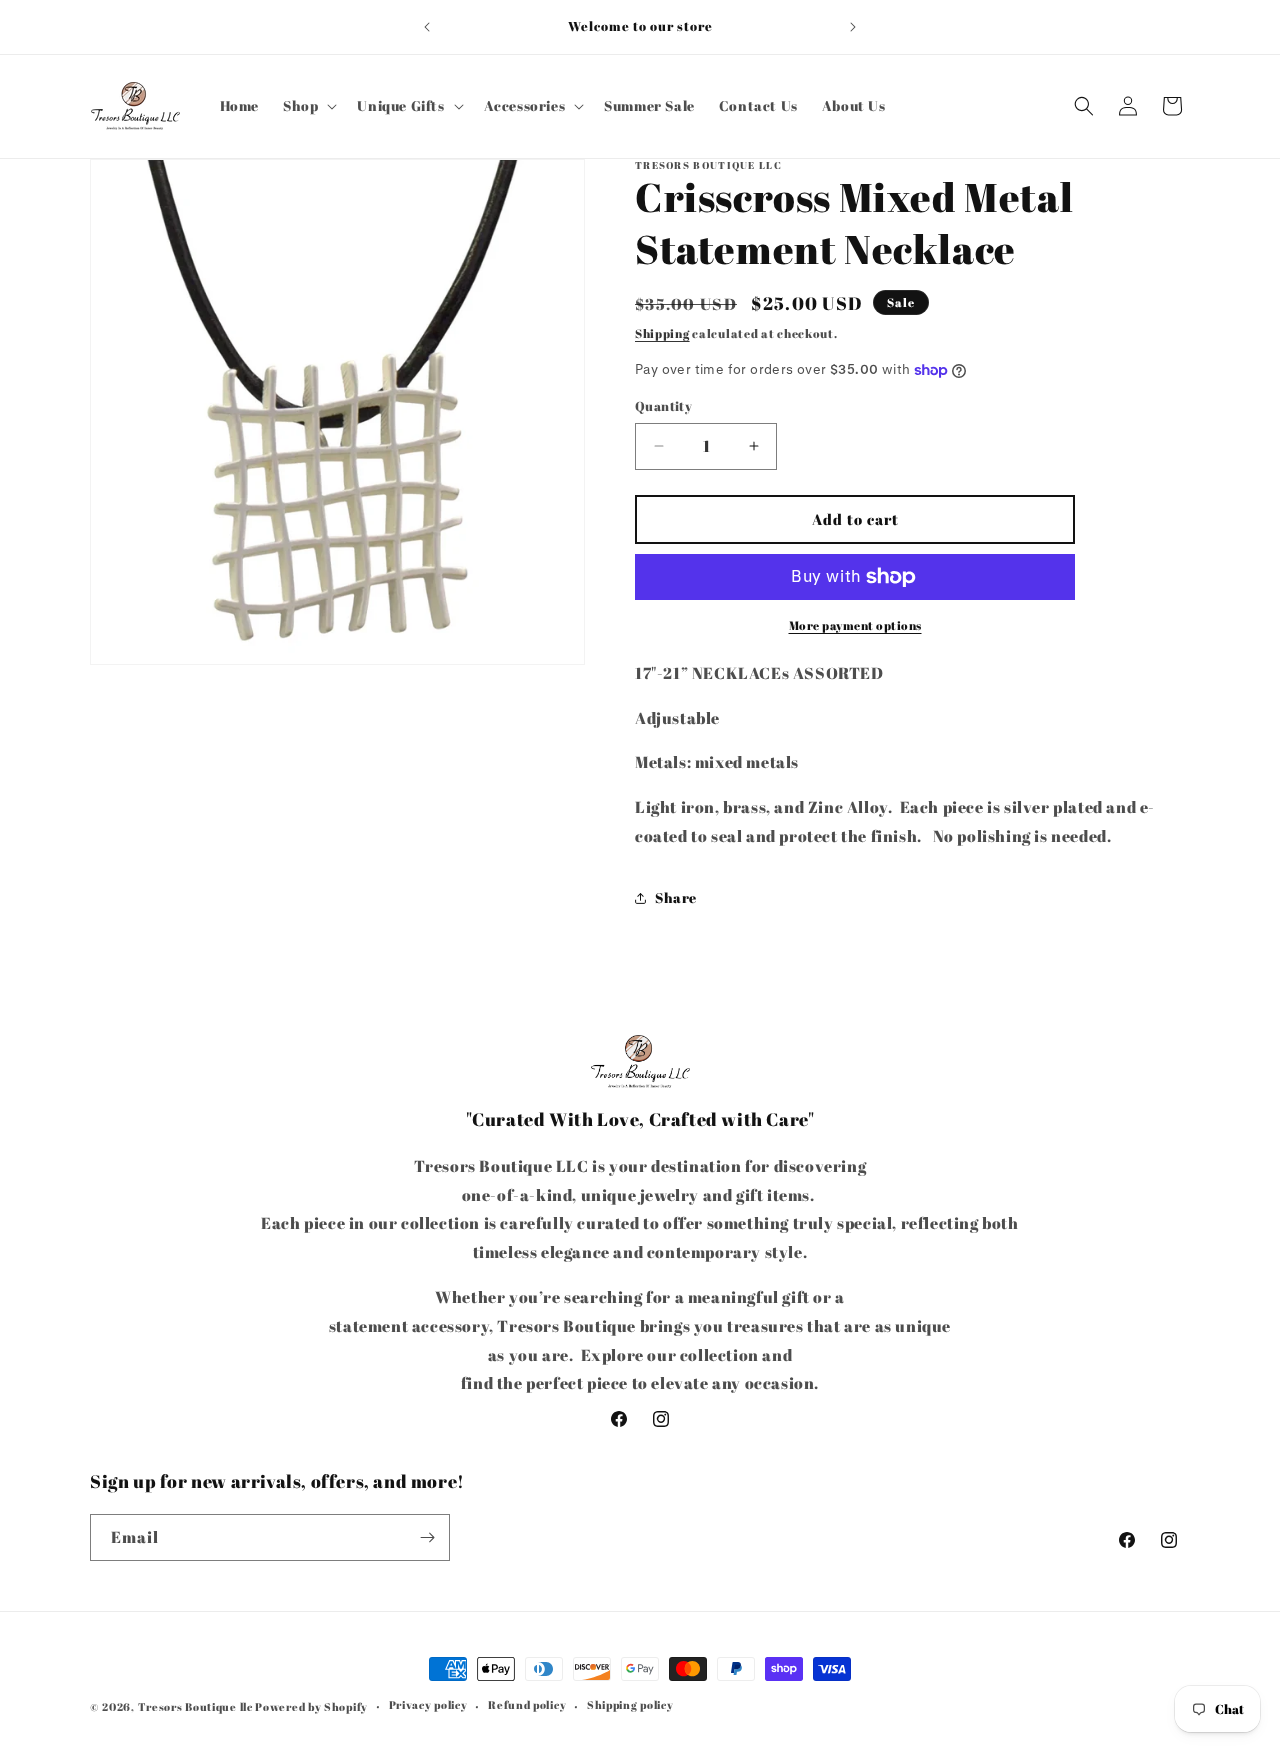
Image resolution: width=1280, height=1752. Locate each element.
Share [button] (676, 897)
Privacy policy (428, 1704)
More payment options (855, 625)
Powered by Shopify (311, 1706)
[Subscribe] (427, 1537)
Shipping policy (630, 1704)
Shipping (662, 333)
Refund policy (527, 1704)
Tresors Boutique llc (195, 1706)
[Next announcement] (853, 27)
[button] (308, 106)
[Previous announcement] (427, 27)
